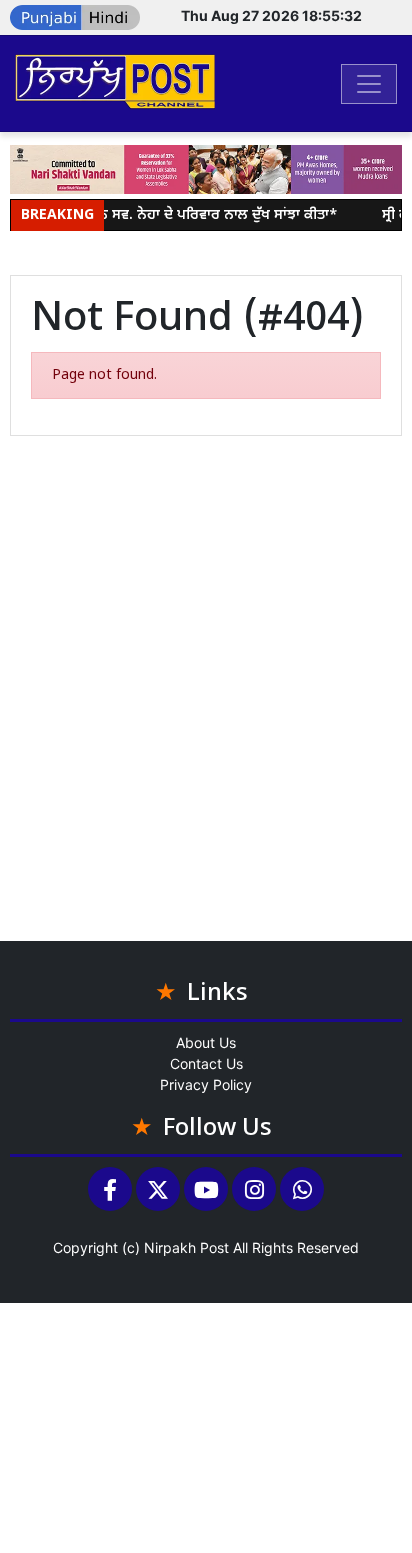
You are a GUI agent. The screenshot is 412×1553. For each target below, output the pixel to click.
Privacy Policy (206, 1084)
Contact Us (206, 1063)
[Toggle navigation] (369, 84)
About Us (206, 1042)
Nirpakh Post (186, 1247)
